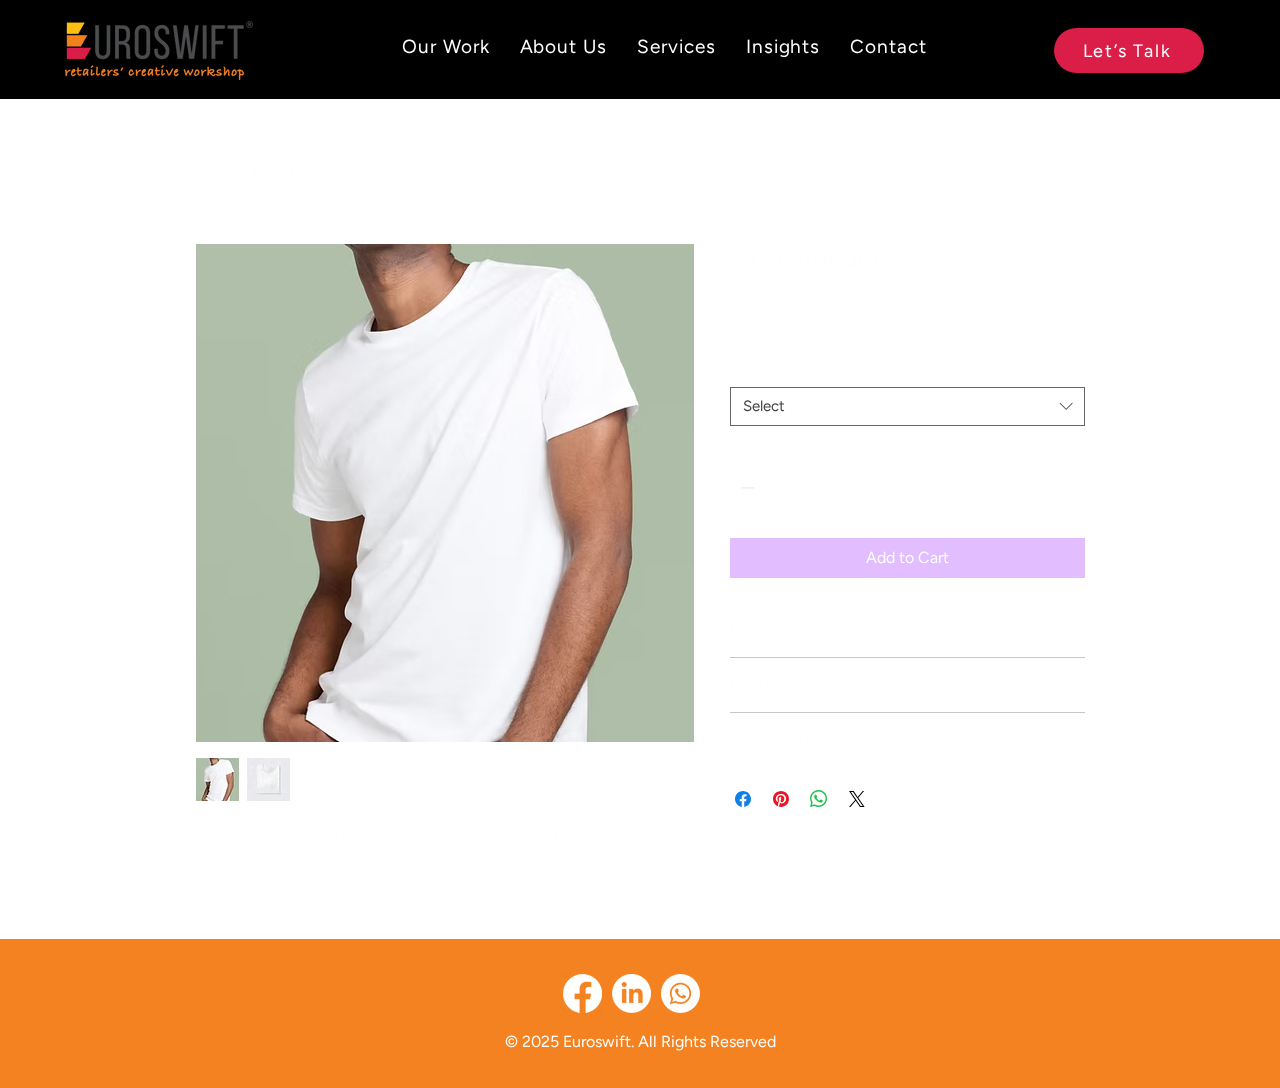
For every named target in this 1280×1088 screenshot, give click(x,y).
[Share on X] (857, 799)
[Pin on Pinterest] (781, 799)
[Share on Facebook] (743, 799)
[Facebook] (582, 993)
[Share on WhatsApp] (819, 799)
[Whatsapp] (680, 993)
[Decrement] (745, 487)
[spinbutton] (776, 487)
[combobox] (907, 406)
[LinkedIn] (631, 993)
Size (749, 368)
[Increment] (806, 487)
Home (217, 170)
